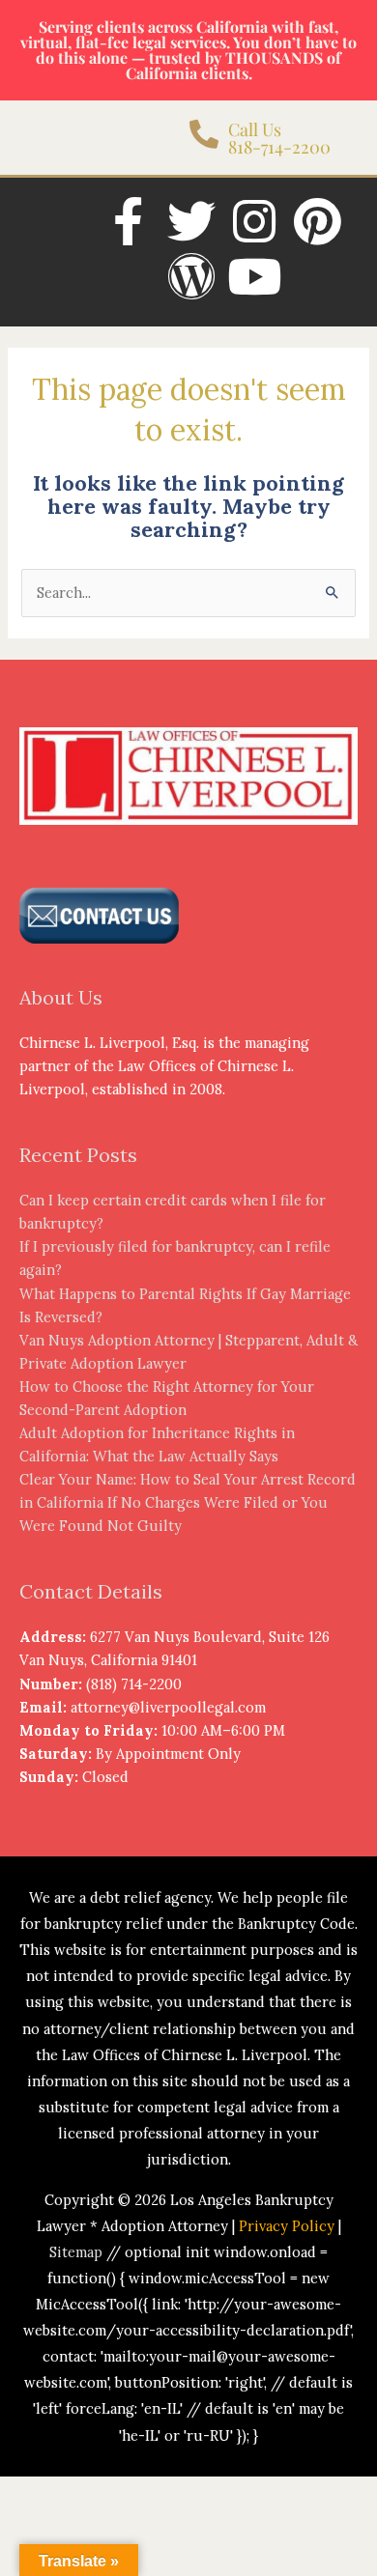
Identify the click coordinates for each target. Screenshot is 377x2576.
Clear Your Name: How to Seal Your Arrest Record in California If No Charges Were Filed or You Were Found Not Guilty (188, 1502)
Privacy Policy (287, 2226)
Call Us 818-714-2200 (279, 138)
